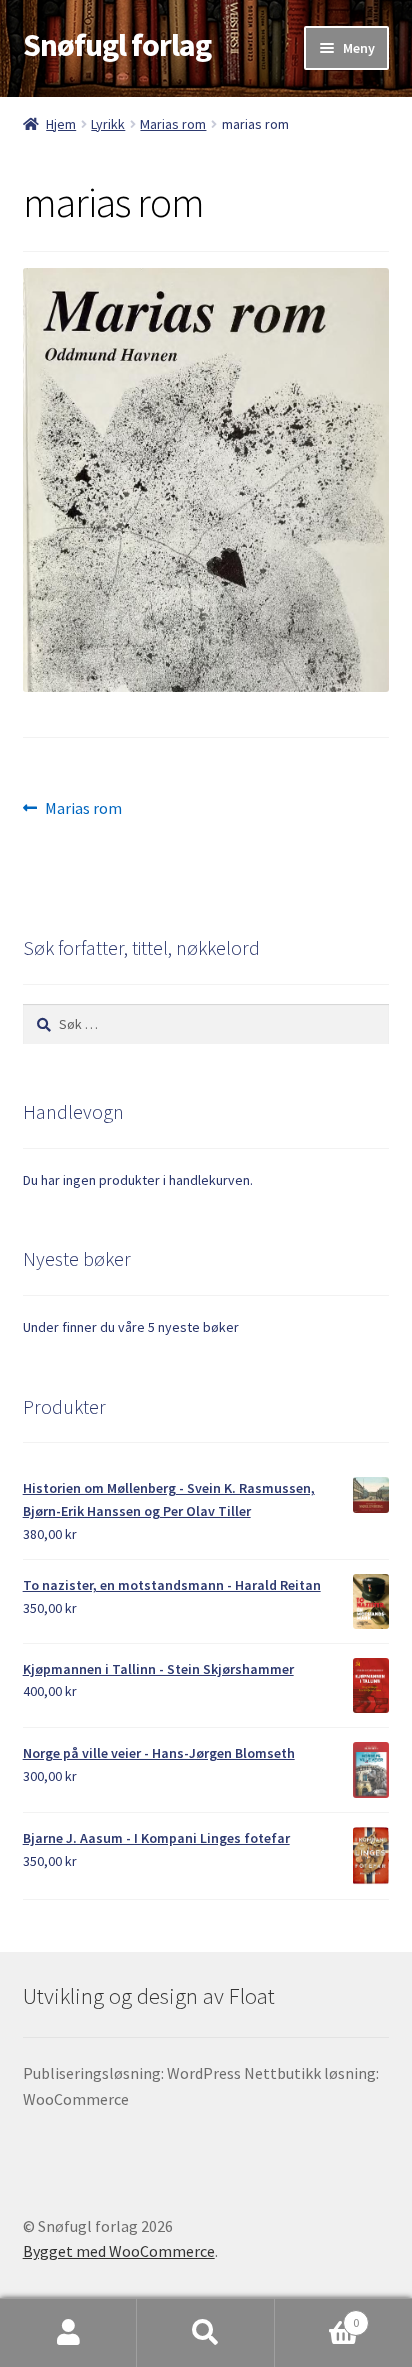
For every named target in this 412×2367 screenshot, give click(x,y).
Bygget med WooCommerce (119, 2251)
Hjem (61, 124)
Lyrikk (108, 124)
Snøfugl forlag (117, 45)
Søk (205, 2333)
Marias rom (173, 124)
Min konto (68, 2333)
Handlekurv (317, 2315)
